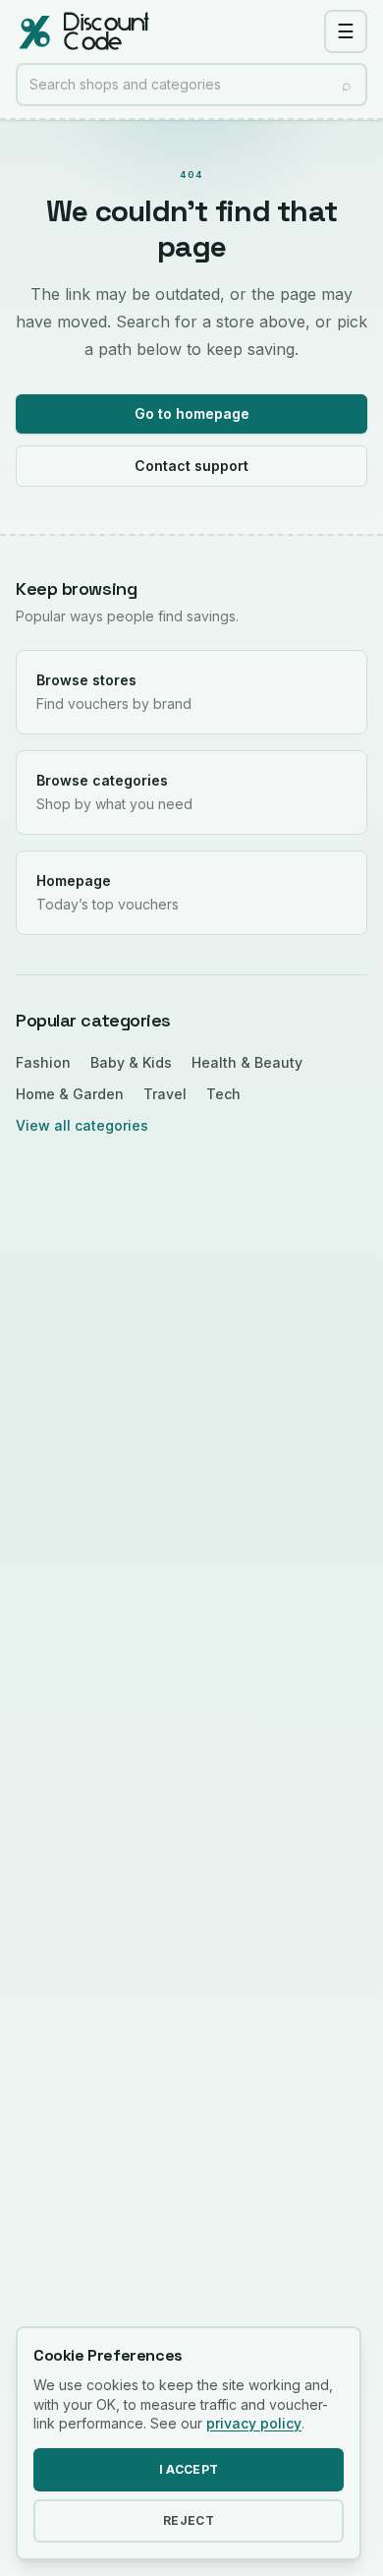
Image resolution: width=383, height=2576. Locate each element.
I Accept (189, 2469)
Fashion (43, 1062)
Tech (223, 1094)
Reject (189, 2520)
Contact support (191, 466)
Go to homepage (192, 413)
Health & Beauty (247, 1062)
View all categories (82, 1125)
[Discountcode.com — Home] (82, 31)
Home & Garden (70, 1094)
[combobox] (191, 85)
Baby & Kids (131, 1062)
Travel (165, 1094)
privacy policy (254, 2423)
